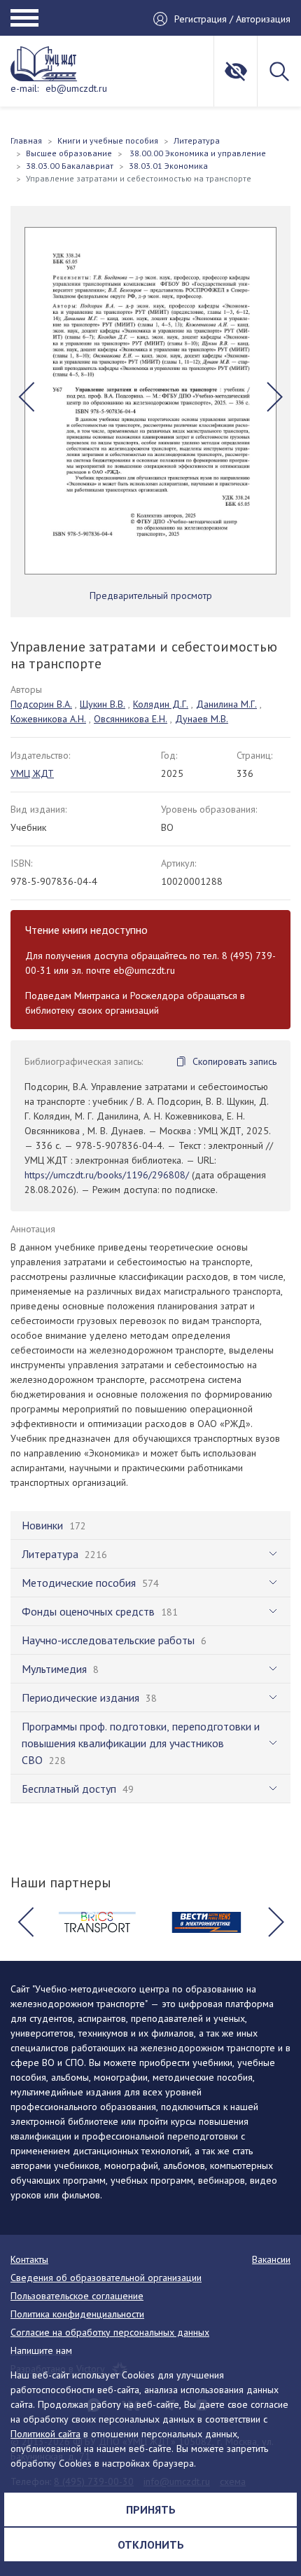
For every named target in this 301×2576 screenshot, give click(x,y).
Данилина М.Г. (226, 704)
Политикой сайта (45, 2434)
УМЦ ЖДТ (32, 773)
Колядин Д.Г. (161, 704)
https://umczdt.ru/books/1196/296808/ (107, 1175)
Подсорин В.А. (41, 704)
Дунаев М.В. (202, 719)
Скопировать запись (234, 1061)
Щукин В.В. (103, 704)
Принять (151, 2509)
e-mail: (24, 88)
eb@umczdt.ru (76, 88)
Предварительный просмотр (151, 595)
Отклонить (151, 2544)
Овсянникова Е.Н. (131, 719)
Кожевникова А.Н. (48, 719)
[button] (26, 397)
